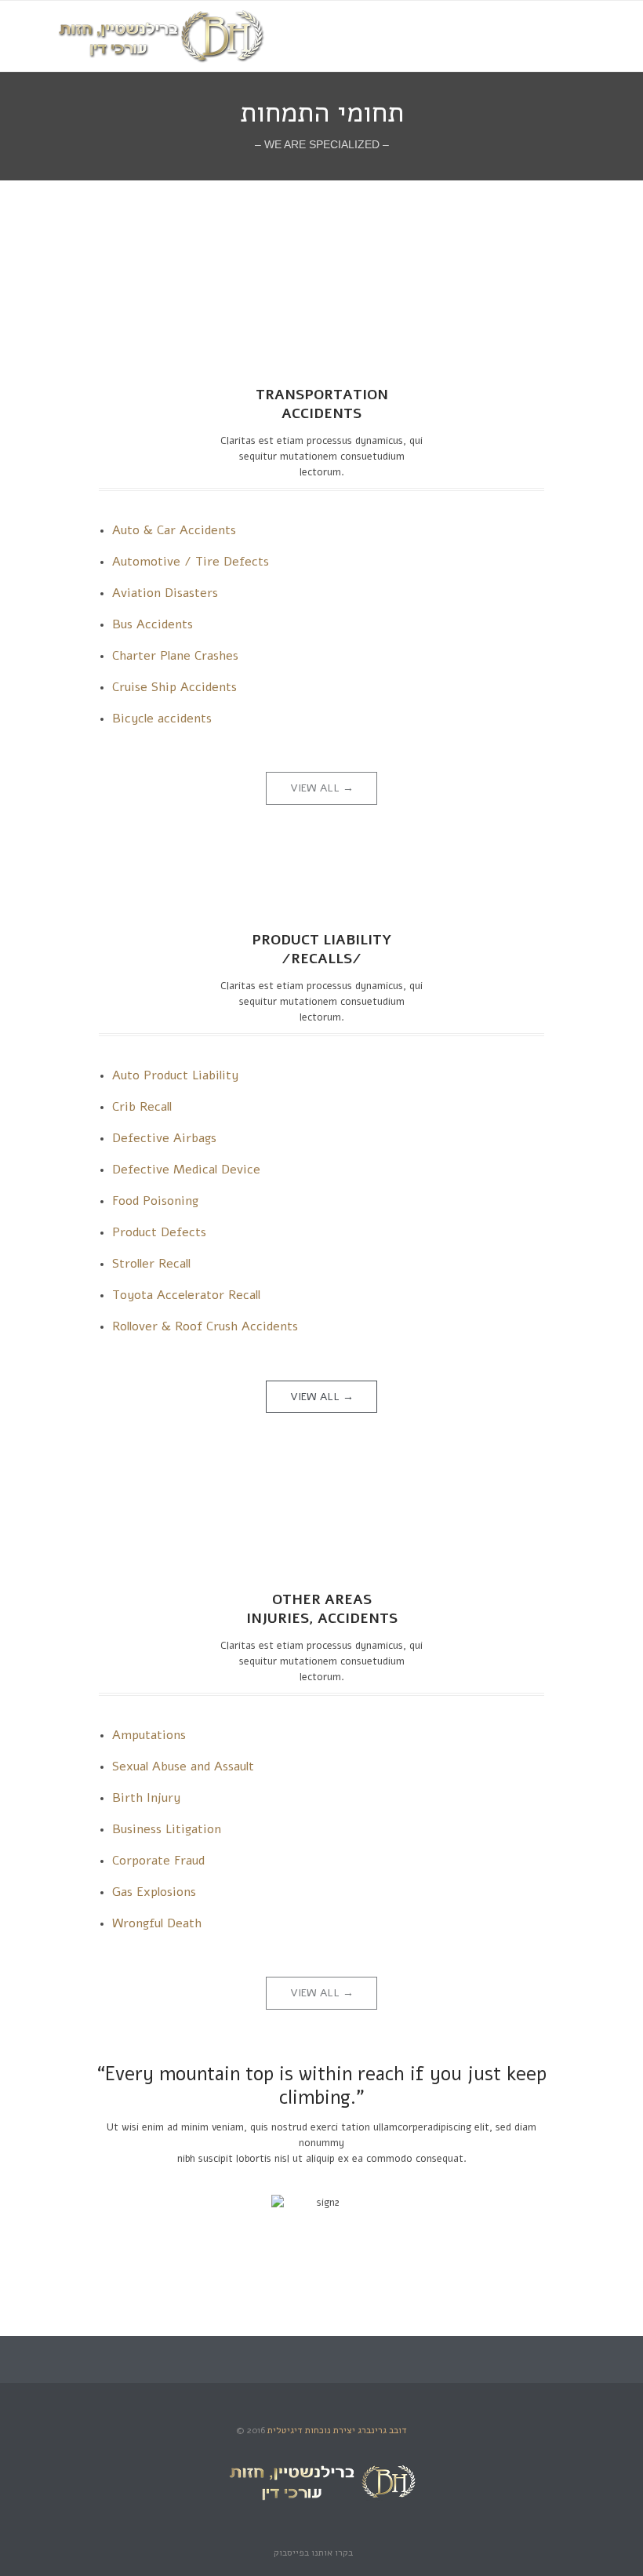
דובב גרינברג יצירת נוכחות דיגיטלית (337, 2430)
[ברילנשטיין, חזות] (161, 36)
